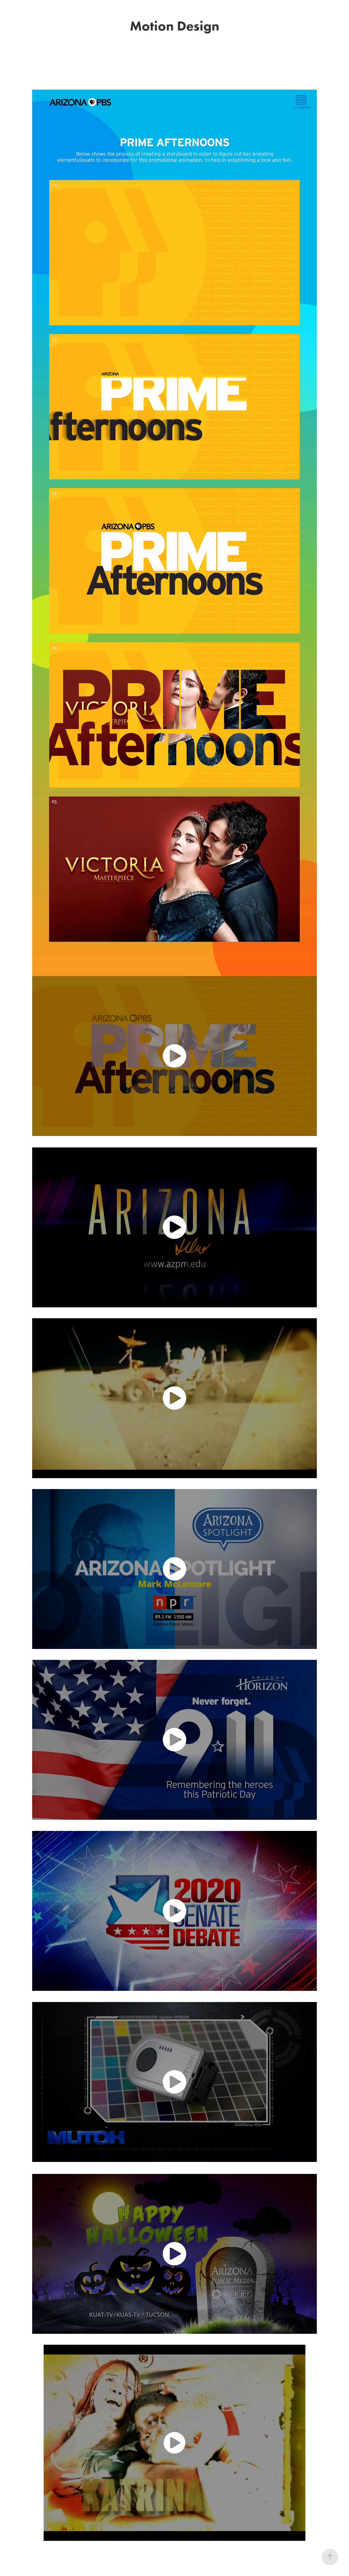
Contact (13, 13)
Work (11, 6)
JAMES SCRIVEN (175, 10)
